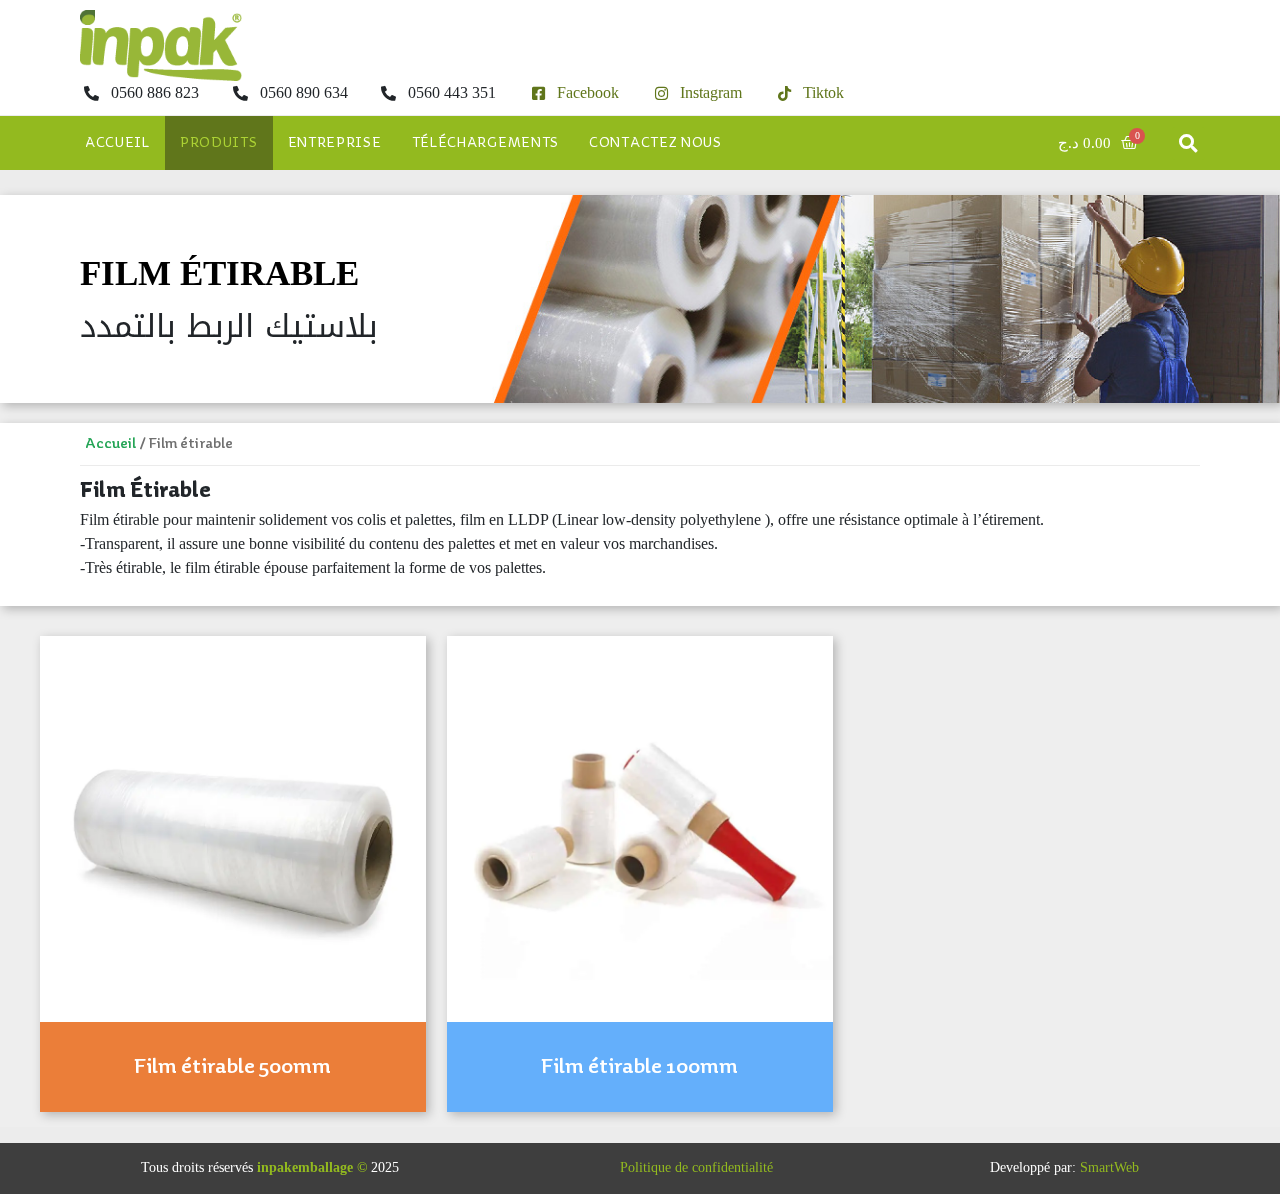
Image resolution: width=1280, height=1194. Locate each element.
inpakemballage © (312, 1167)
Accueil (117, 142)
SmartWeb (1109, 1167)
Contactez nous (655, 142)
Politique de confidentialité (696, 1167)
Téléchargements (486, 142)
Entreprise (335, 142)
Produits (219, 142)
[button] (1188, 143)
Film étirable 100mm (639, 1067)
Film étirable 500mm (232, 1067)
